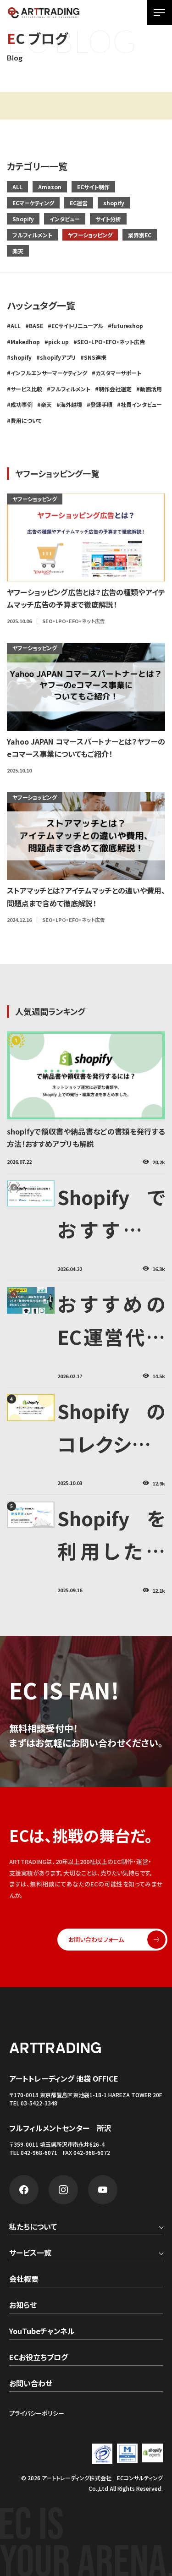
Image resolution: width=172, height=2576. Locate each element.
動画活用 (151, 389)
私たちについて (33, 2227)
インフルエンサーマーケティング (49, 373)
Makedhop (25, 342)
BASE (36, 326)
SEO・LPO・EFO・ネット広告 (111, 342)
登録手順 (101, 404)
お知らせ (23, 2306)
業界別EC (140, 235)
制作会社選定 (115, 389)
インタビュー (65, 219)
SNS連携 (95, 357)
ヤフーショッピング (90, 235)
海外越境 (71, 404)
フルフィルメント (32, 235)
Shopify (23, 219)
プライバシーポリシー (37, 2413)
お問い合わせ (31, 2384)
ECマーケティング (33, 203)
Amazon (50, 187)
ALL (17, 187)
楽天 (18, 251)
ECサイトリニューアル (77, 326)
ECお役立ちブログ (39, 2358)
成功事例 (22, 404)
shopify (114, 203)
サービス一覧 (30, 2253)
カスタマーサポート (118, 373)
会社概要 (24, 2280)
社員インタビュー (141, 404)
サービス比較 (26, 389)
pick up (58, 342)
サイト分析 (108, 219)
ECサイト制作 (93, 187)
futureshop (127, 326)
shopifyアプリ (58, 357)
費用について (26, 420)
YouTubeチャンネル (42, 2332)
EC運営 (79, 203)
